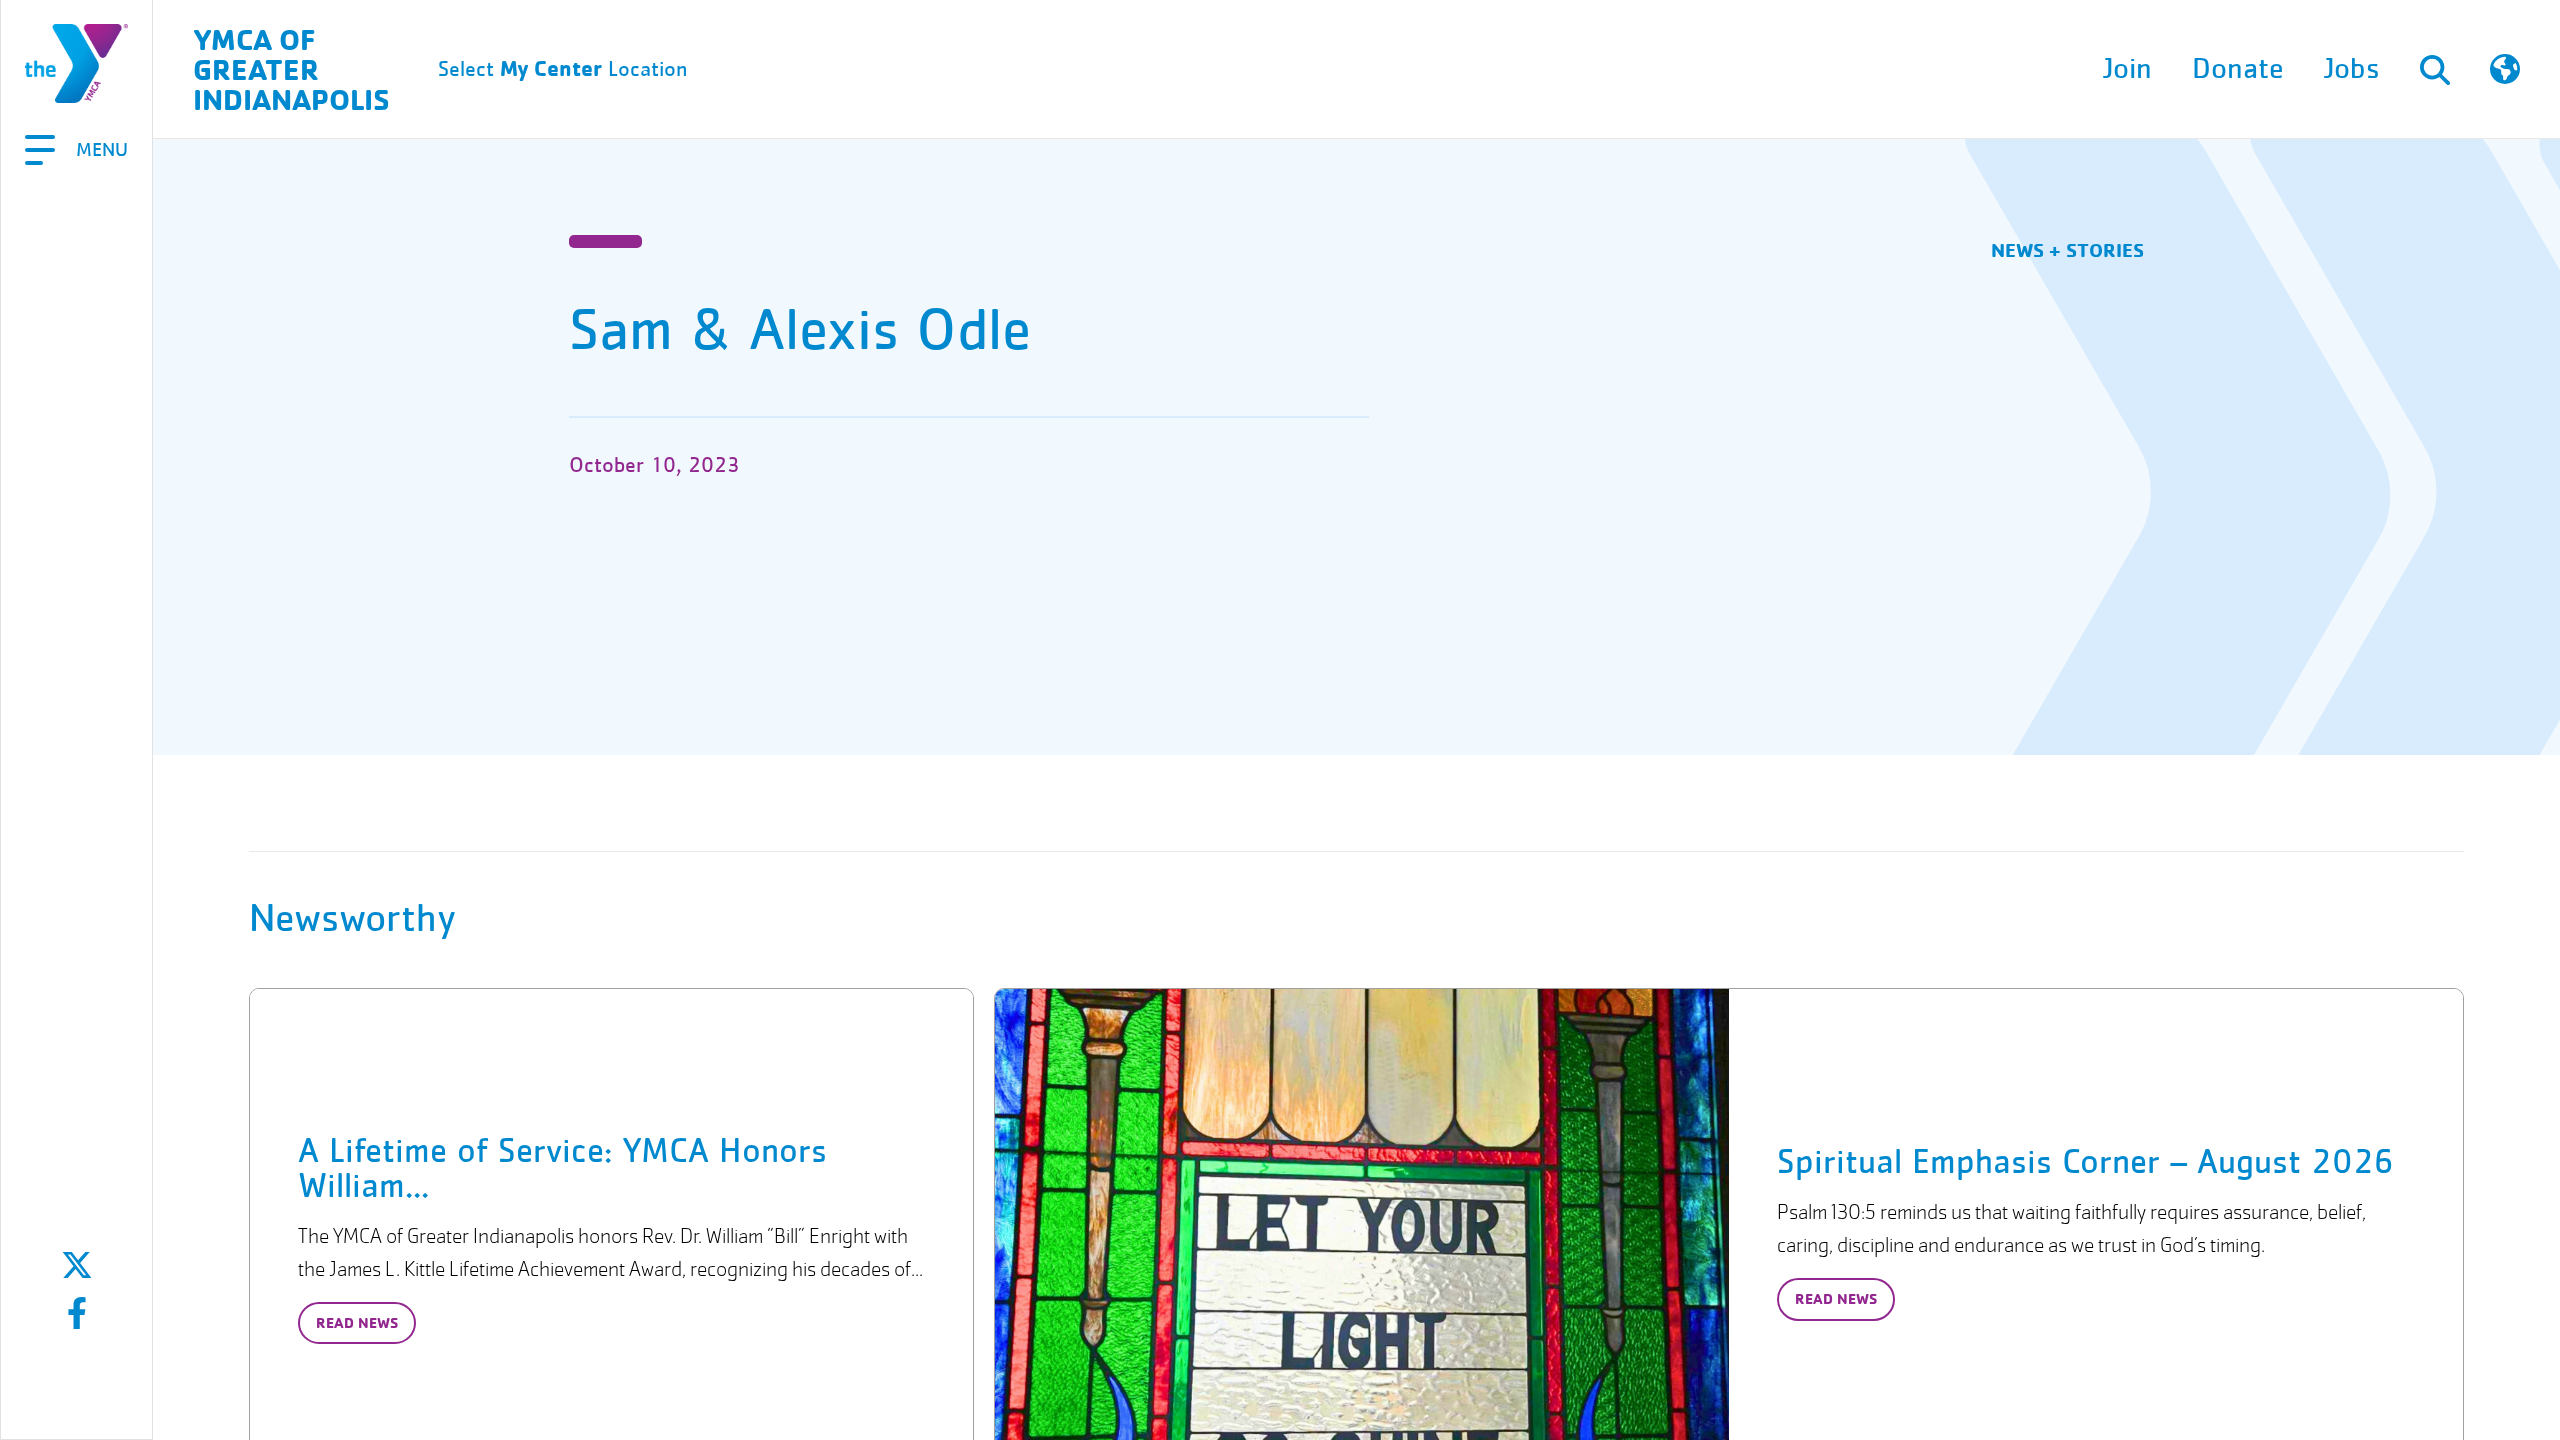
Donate (2238, 69)
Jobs (2352, 69)
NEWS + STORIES (2067, 249)
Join (2127, 69)
